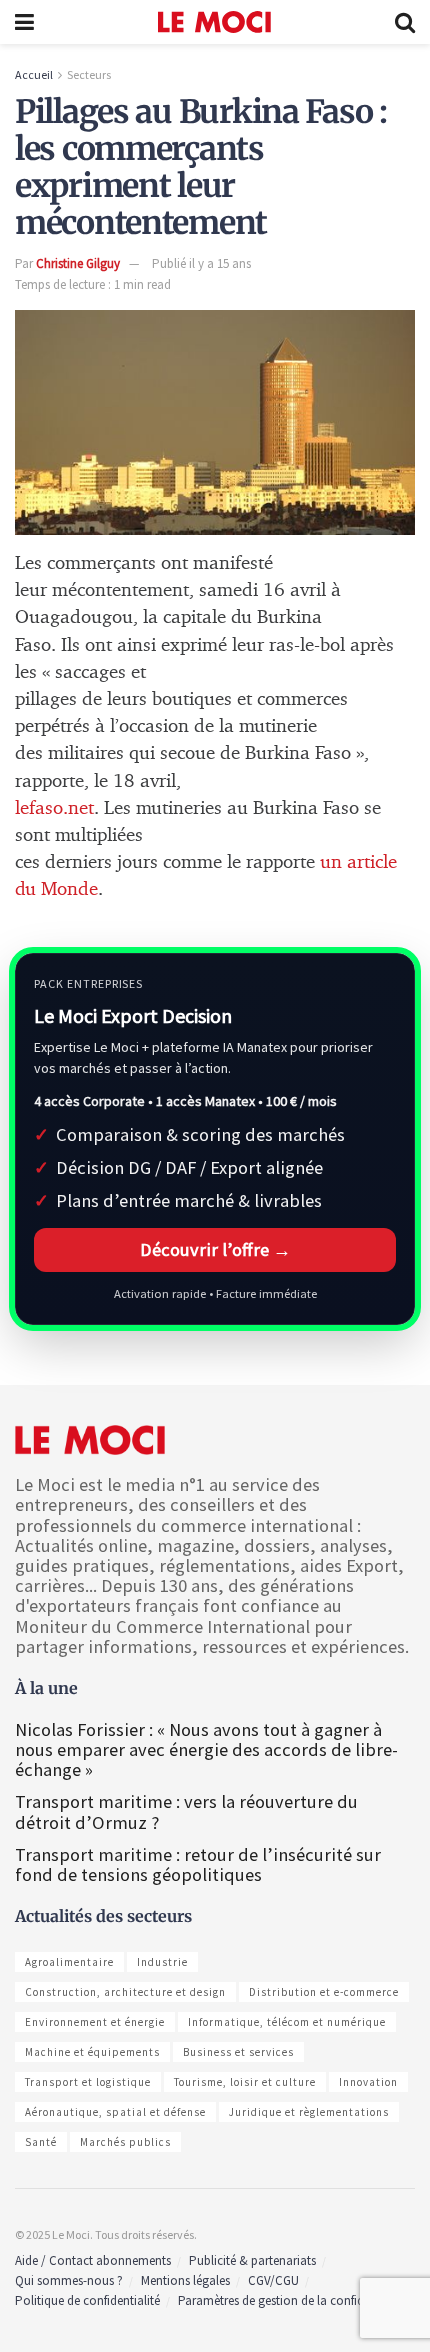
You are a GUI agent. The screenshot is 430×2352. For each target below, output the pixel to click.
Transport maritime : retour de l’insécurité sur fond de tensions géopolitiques (198, 1864)
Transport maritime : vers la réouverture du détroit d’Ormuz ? (186, 1811)
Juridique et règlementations (309, 2112)
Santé (41, 2142)
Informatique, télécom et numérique (287, 2022)
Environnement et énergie (95, 2022)
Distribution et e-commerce (324, 1992)
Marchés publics (125, 2142)
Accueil (34, 74)
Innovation (368, 2082)
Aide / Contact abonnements (93, 2260)
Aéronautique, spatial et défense (115, 2112)
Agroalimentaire (69, 1962)
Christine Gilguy (78, 263)
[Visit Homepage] (214, 22)
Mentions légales (185, 2280)
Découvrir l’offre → (215, 1249)
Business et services (238, 2052)
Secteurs (89, 74)
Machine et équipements (92, 2052)
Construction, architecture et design (125, 1992)
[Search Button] (405, 22)
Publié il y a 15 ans (201, 263)
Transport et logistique (88, 2082)
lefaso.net (54, 808)
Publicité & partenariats (252, 2260)
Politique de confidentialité (87, 2300)
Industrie (162, 1962)
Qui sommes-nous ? (69, 2280)
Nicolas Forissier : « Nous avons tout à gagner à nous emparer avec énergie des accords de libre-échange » (206, 1749)
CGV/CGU (273, 2280)
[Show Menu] (24, 22)
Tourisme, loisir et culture (245, 2082)
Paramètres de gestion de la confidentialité (292, 2300)
